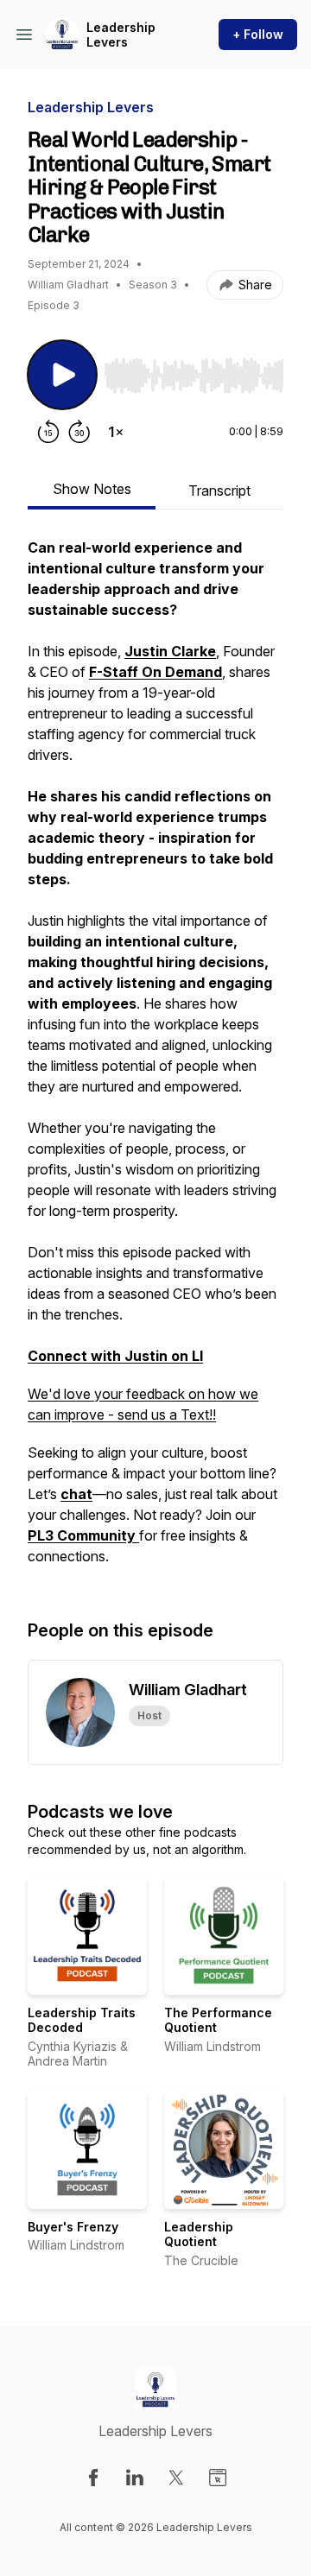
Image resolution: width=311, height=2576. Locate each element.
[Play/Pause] (62, 375)
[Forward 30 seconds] (79, 432)
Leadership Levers (121, 35)
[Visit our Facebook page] (93, 2478)
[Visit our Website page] (218, 2478)
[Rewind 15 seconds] (48, 432)
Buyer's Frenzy (73, 2227)
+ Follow (258, 34)
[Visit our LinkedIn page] (135, 2478)
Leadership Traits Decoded (82, 2020)
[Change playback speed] (116, 432)
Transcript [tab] (219, 491)
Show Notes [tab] (92, 489)
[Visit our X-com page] (176, 2478)
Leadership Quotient (199, 2234)
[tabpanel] (155, 1060)
